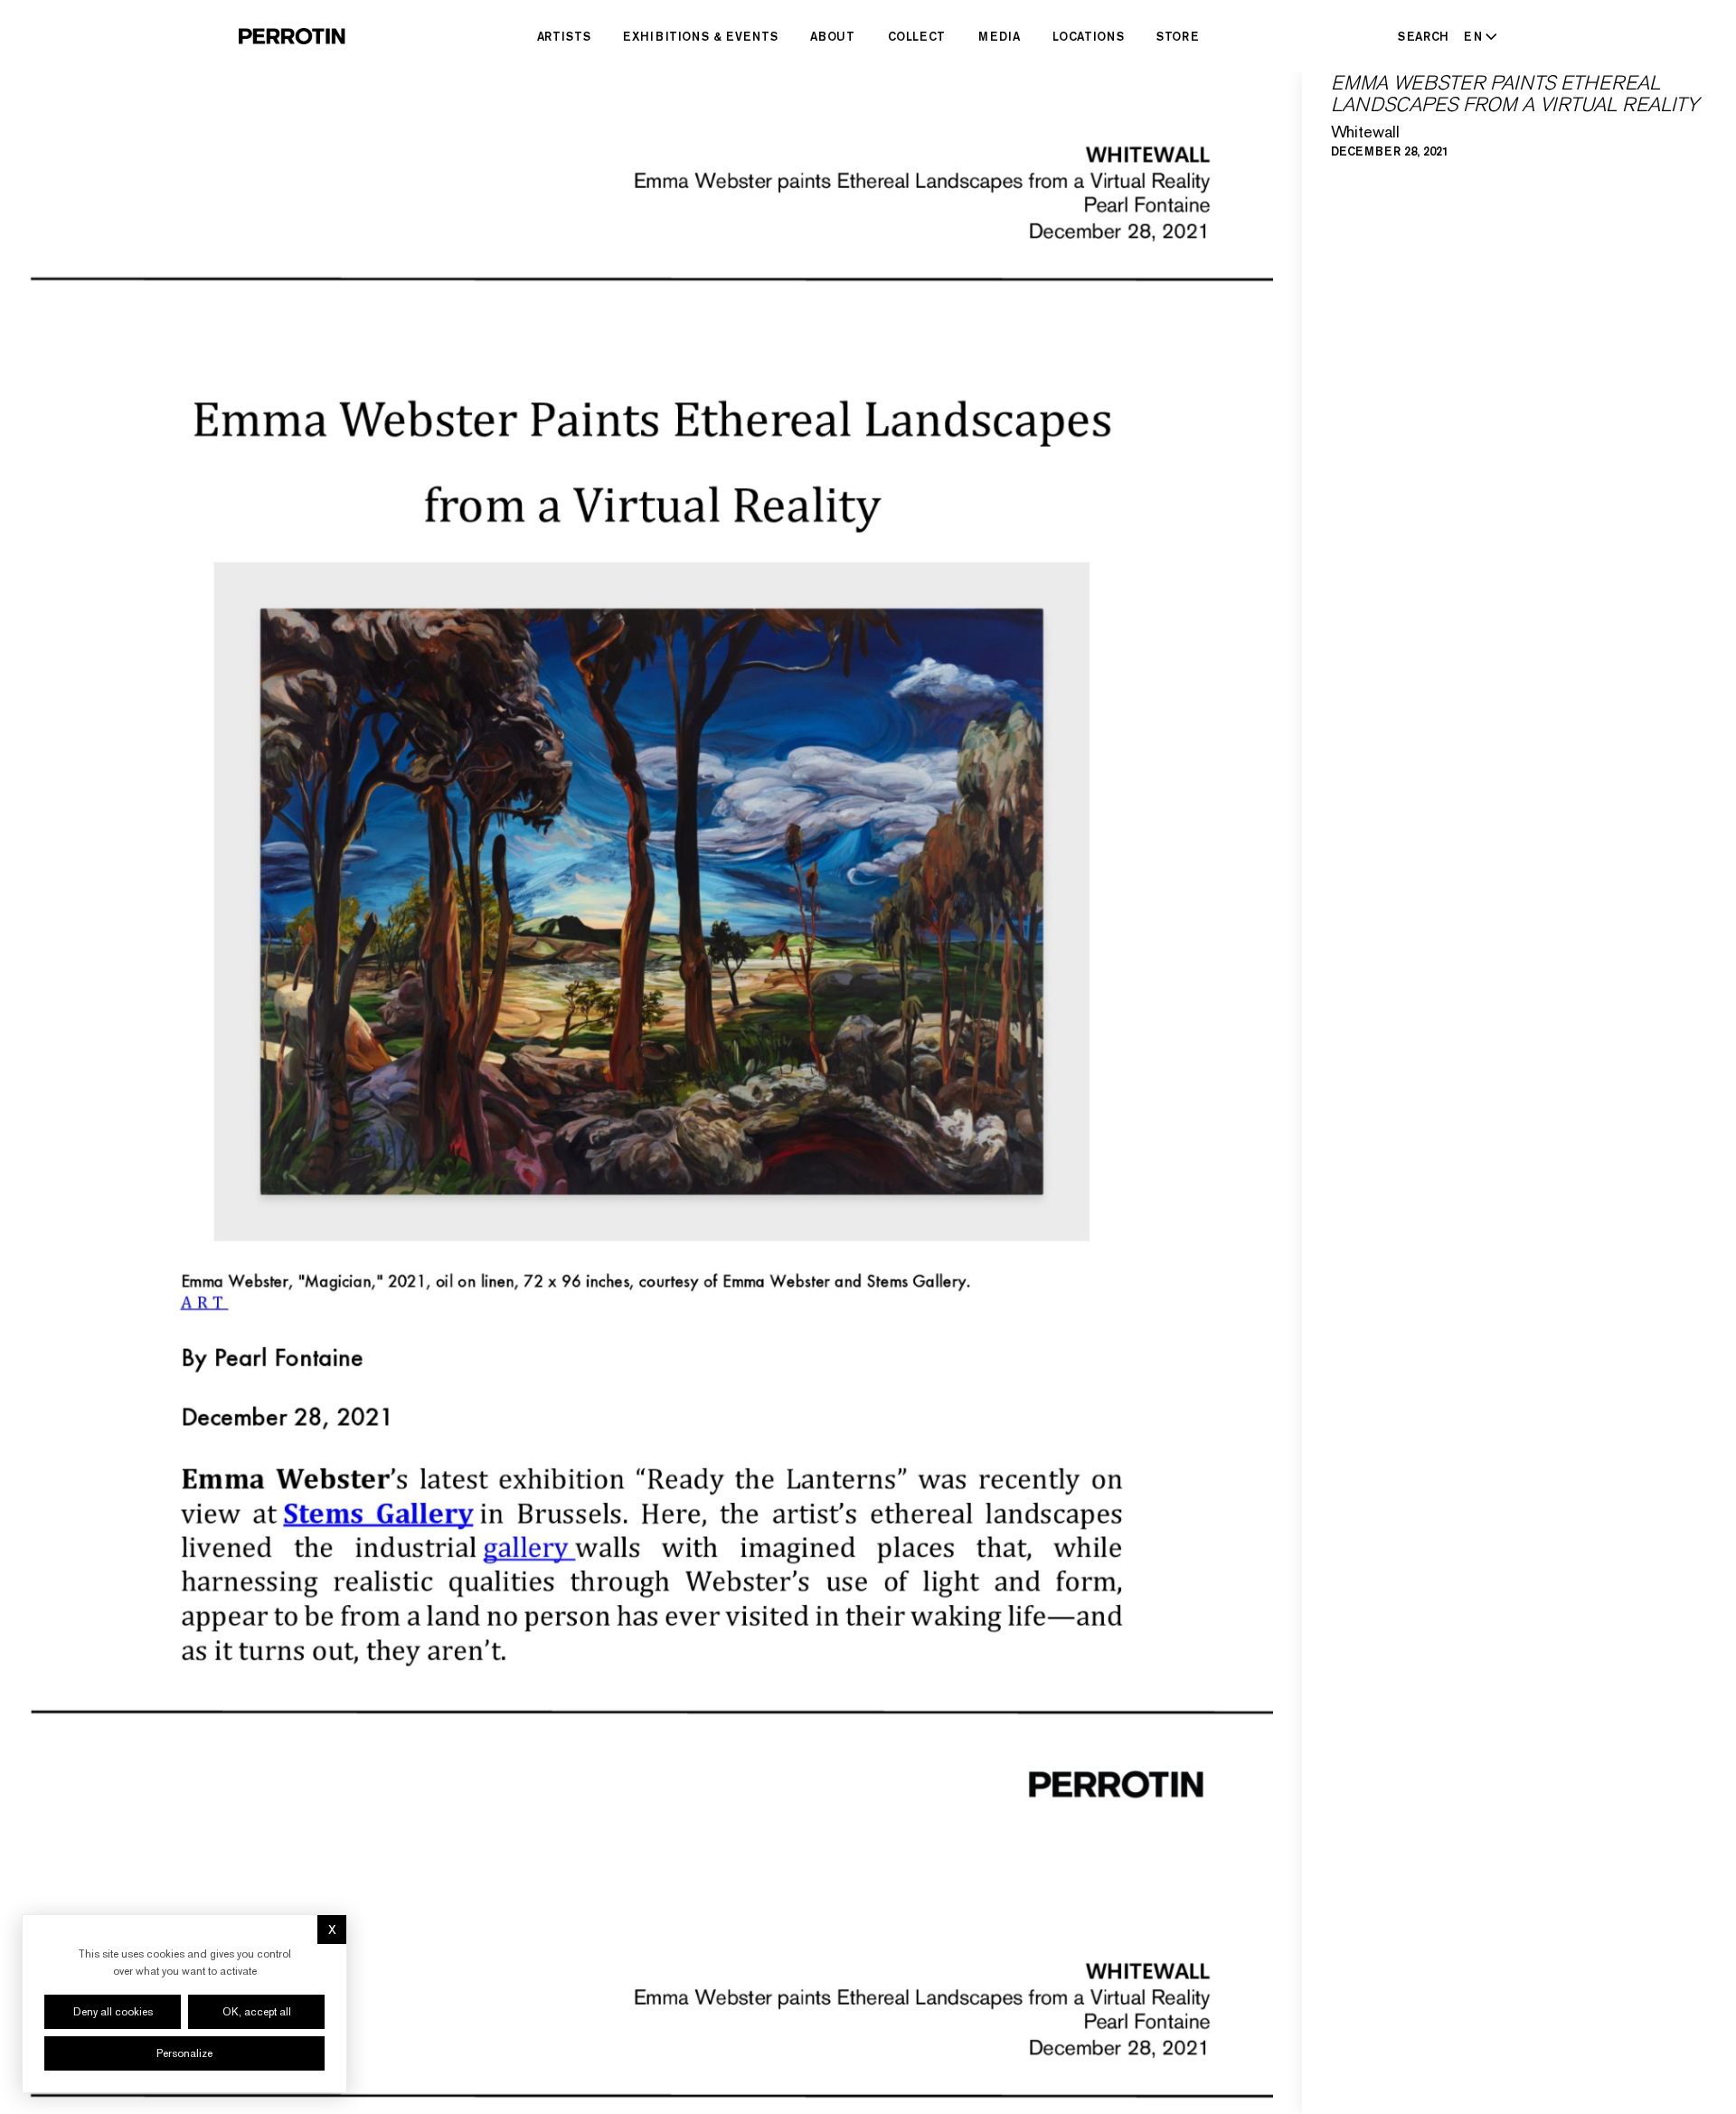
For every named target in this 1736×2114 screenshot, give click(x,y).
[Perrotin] (292, 36)
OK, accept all (257, 2012)
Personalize (184, 2053)
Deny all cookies (113, 2012)
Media (999, 36)
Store (1178, 36)
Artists (564, 36)
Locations (1088, 36)
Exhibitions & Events (700, 36)
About (832, 36)
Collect (917, 36)
